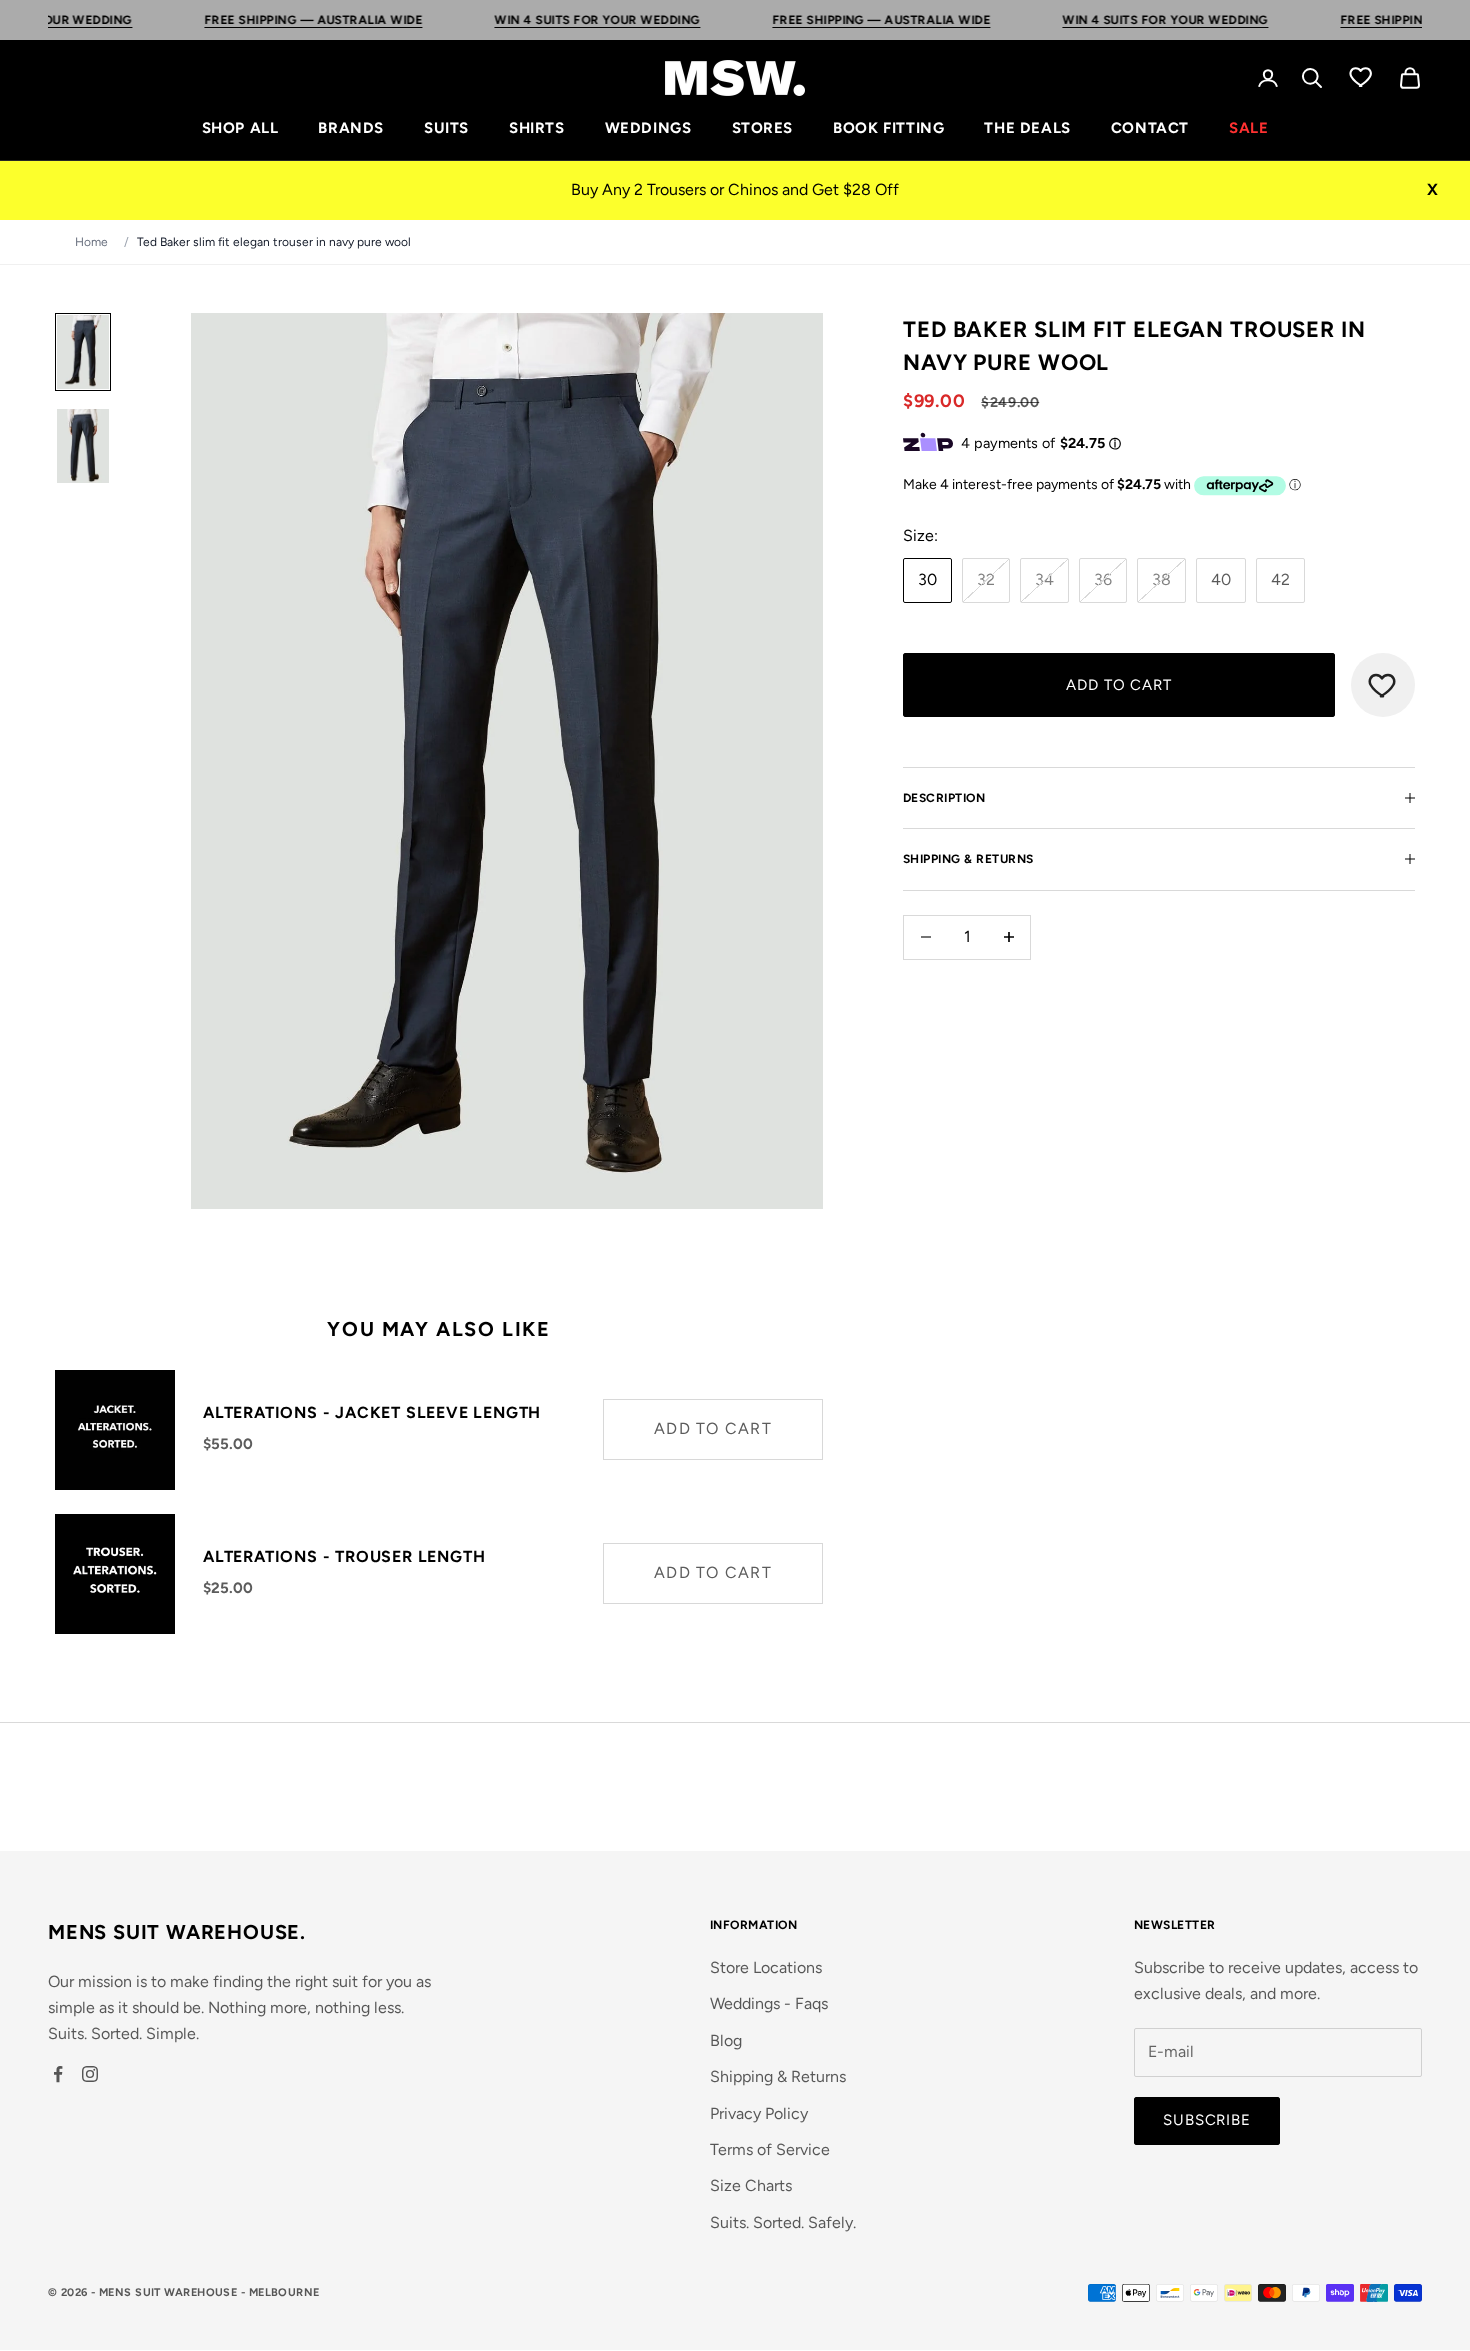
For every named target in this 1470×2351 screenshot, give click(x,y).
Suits (446, 128)
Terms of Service (770, 2149)
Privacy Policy (759, 2113)
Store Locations (766, 1967)
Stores (763, 128)
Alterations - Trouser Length (344, 1556)
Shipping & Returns (778, 2076)
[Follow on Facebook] (58, 2074)
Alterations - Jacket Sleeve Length (372, 1412)
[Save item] (1383, 685)
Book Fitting (888, 128)
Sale (1248, 128)
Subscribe (1207, 2120)
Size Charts (751, 2185)
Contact (1150, 128)
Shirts (537, 128)
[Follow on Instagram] (90, 2074)
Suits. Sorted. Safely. (783, 2222)
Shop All (240, 128)
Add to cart (1119, 684)
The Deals (1027, 128)
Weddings (648, 128)
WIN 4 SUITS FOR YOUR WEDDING (524, 20)
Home (91, 242)
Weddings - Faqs (769, 2003)
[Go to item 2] (83, 446)
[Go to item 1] (83, 352)
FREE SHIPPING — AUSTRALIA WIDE (241, 20)
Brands (351, 128)
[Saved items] (1361, 76)
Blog (726, 2040)
